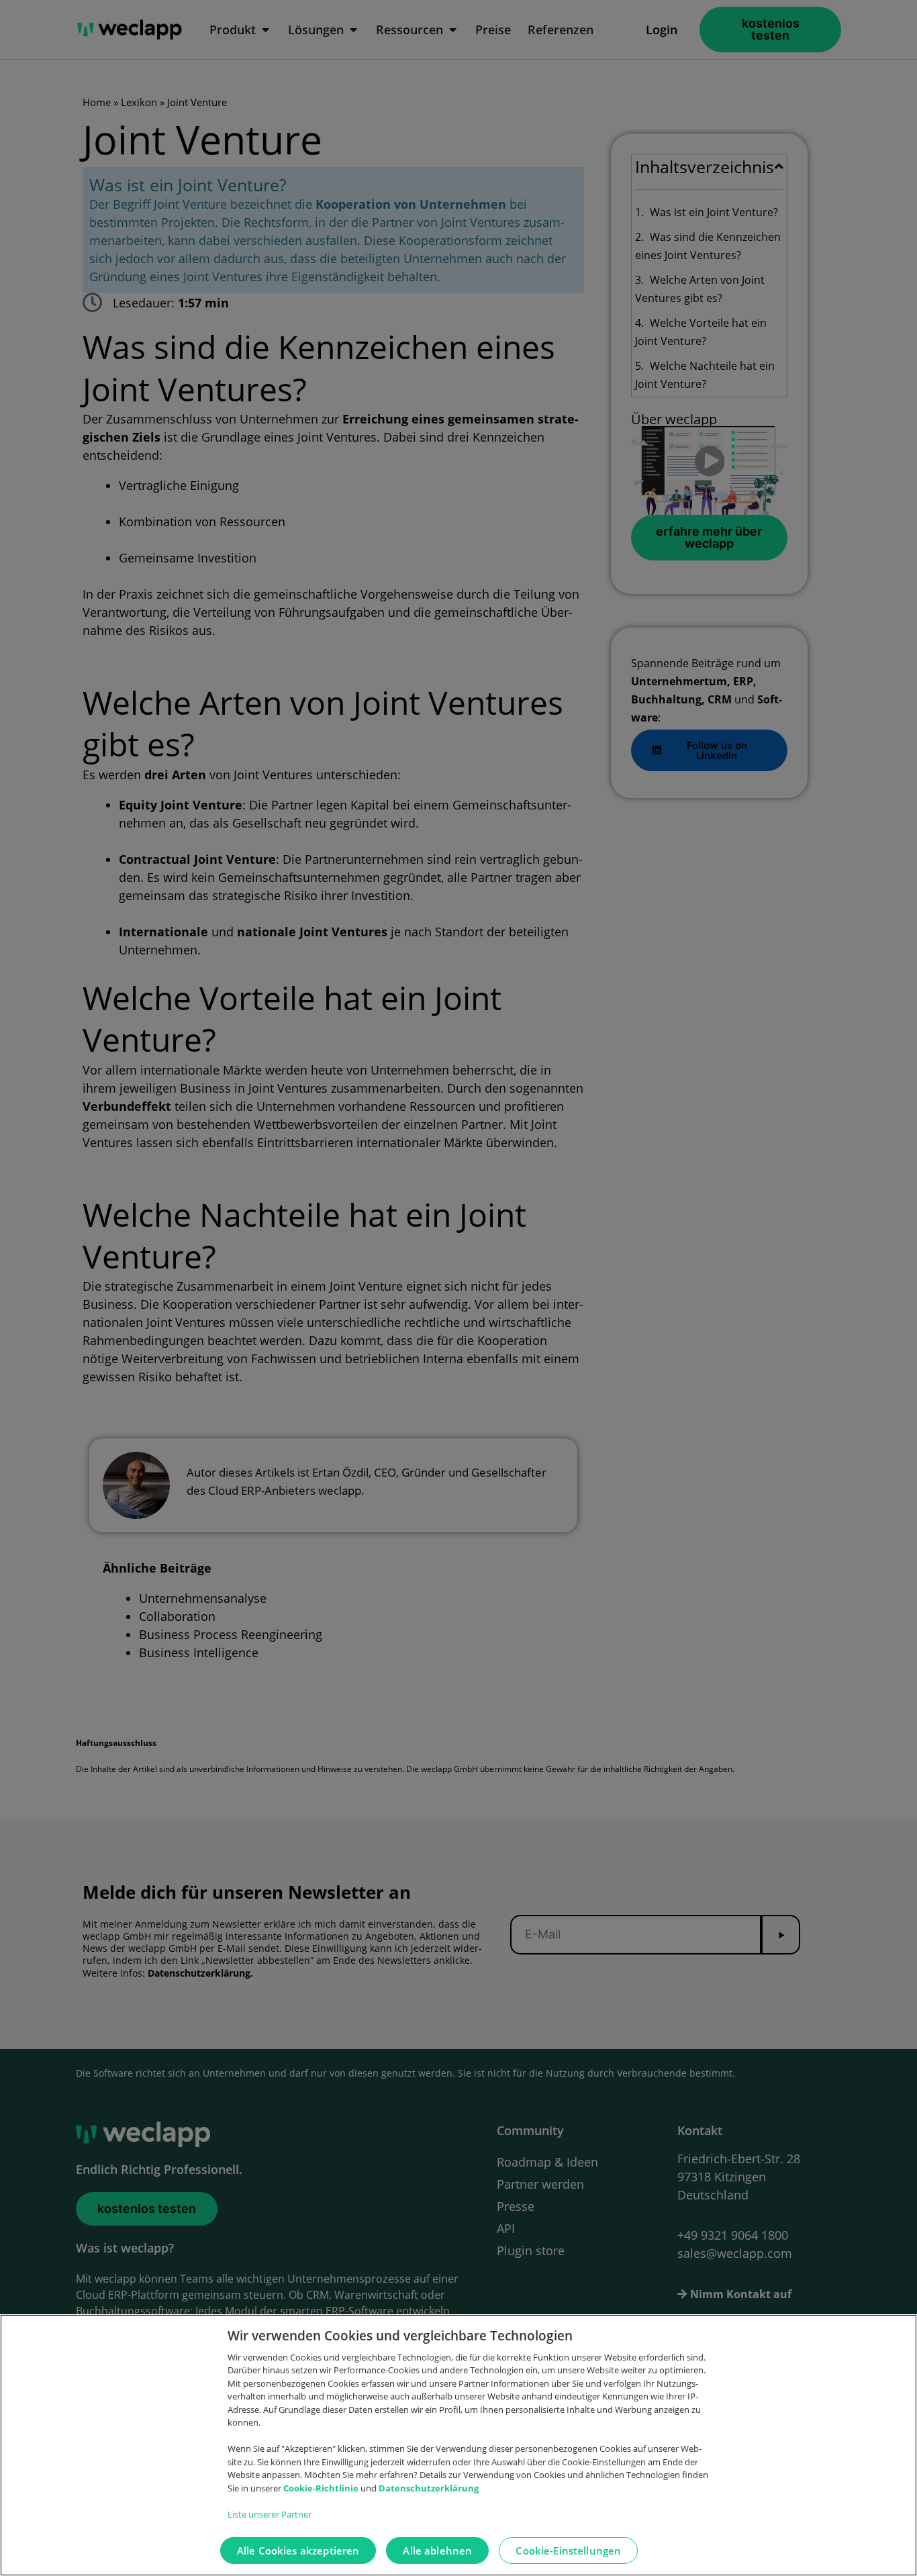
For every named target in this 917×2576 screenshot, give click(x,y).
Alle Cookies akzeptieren (298, 2550)
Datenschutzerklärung (429, 2488)
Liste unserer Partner (270, 2514)
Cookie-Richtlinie (322, 2488)
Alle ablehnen (437, 2550)
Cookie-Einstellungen (568, 2550)
